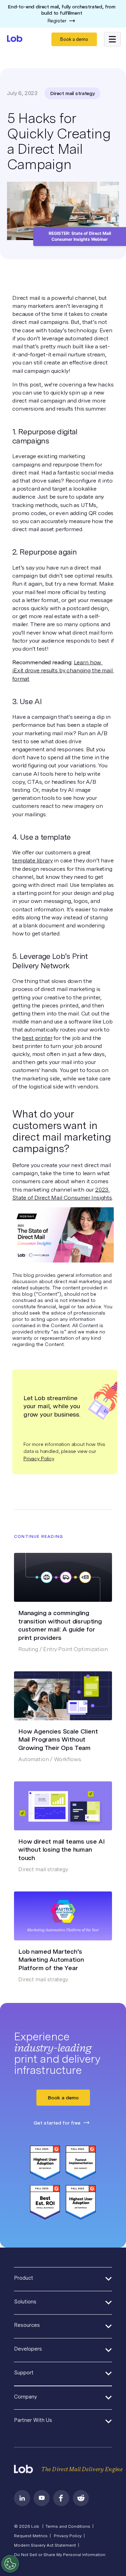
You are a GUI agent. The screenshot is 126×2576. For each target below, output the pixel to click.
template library (32, 860)
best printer (37, 1038)
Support (24, 2373)
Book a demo (74, 39)
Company (26, 2397)
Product (24, 2278)
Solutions (25, 2302)
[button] (112, 39)
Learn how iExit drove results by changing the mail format (63, 670)
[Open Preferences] (10, 2564)
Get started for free (57, 2123)
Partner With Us (33, 2420)
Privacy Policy (39, 1459)
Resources (27, 2325)
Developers (28, 2349)
